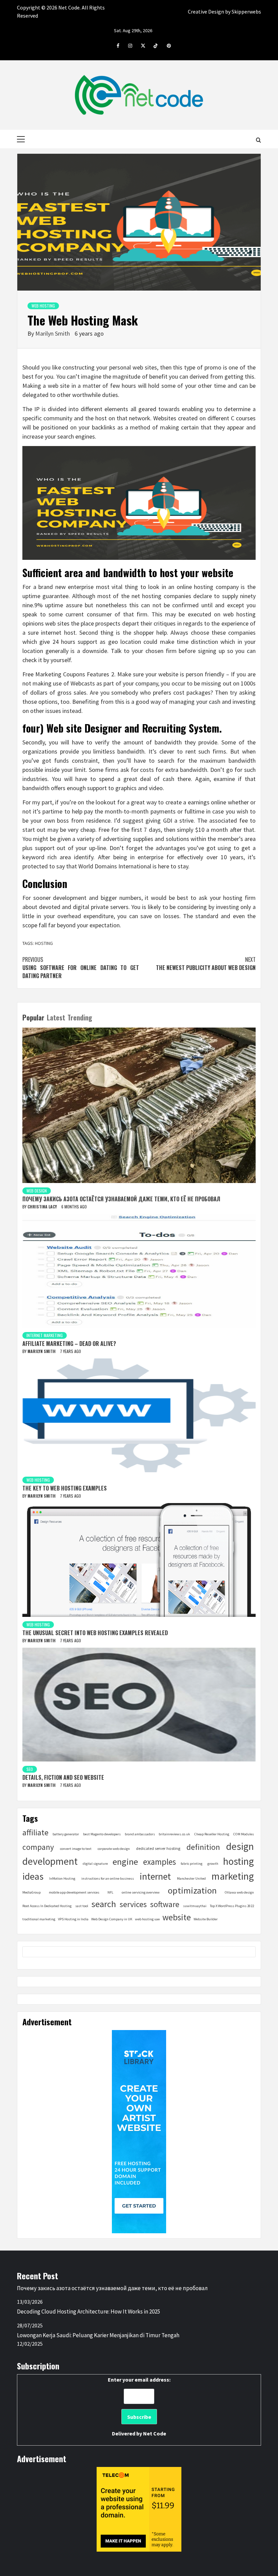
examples (160, 1862)
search (104, 1904)
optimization (192, 1890)
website (177, 1917)
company (38, 1847)
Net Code (155, 2433)
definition (203, 1847)
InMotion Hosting (62, 1878)
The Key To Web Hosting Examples (65, 1488)
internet (155, 1876)
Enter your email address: (139, 2406)
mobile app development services (74, 1892)
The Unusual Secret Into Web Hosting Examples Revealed (95, 1633)
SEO (30, 1769)
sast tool (82, 1906)
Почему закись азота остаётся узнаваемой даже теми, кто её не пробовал (121, 1199)
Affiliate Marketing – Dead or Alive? (69, 1344)
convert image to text (76, 1849)
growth (213, 1864)
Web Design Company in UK (112, 1919)
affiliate (35, 1832)
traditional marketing (39, 1919)
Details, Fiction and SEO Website (63, 1777)
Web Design (37, 1191)
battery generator (66, 1834)
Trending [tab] (80, 1017)
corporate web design (114, 1849)
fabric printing (192, 1864)
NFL (110, 1892)
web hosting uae (147, 1919)
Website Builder (206, 1919)
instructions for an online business (108, 1878)
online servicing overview (141, 1892)
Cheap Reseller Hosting (212, 1834)
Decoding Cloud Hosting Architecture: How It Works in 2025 (88, 2311)
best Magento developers (102, 1834)
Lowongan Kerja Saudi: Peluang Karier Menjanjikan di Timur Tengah (98, 2335)
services (133, 1904)
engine (125, 1862)
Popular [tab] (33, 1017)
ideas (33, 1876)
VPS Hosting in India (73, 1919)
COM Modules (244, 1834)
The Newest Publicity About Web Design (206, 964)
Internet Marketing (45, 1335)
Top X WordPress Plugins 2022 (232, 1906)
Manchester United (191, 1878)
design (240, 1846)
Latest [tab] (56, 1017)
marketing (233, 1876)
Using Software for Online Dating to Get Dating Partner (81, 968)
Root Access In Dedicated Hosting (47, 1906)
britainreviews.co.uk (174, 1834)
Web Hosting (43, 306)
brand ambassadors (140, 1834)
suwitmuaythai (195, 1906)
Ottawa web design (239, 1892)
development (50, 1861)
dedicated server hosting (158, 1848)
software (165, 1904)
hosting (44, 943)
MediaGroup (32, 1892)
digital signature (95, 1864)
